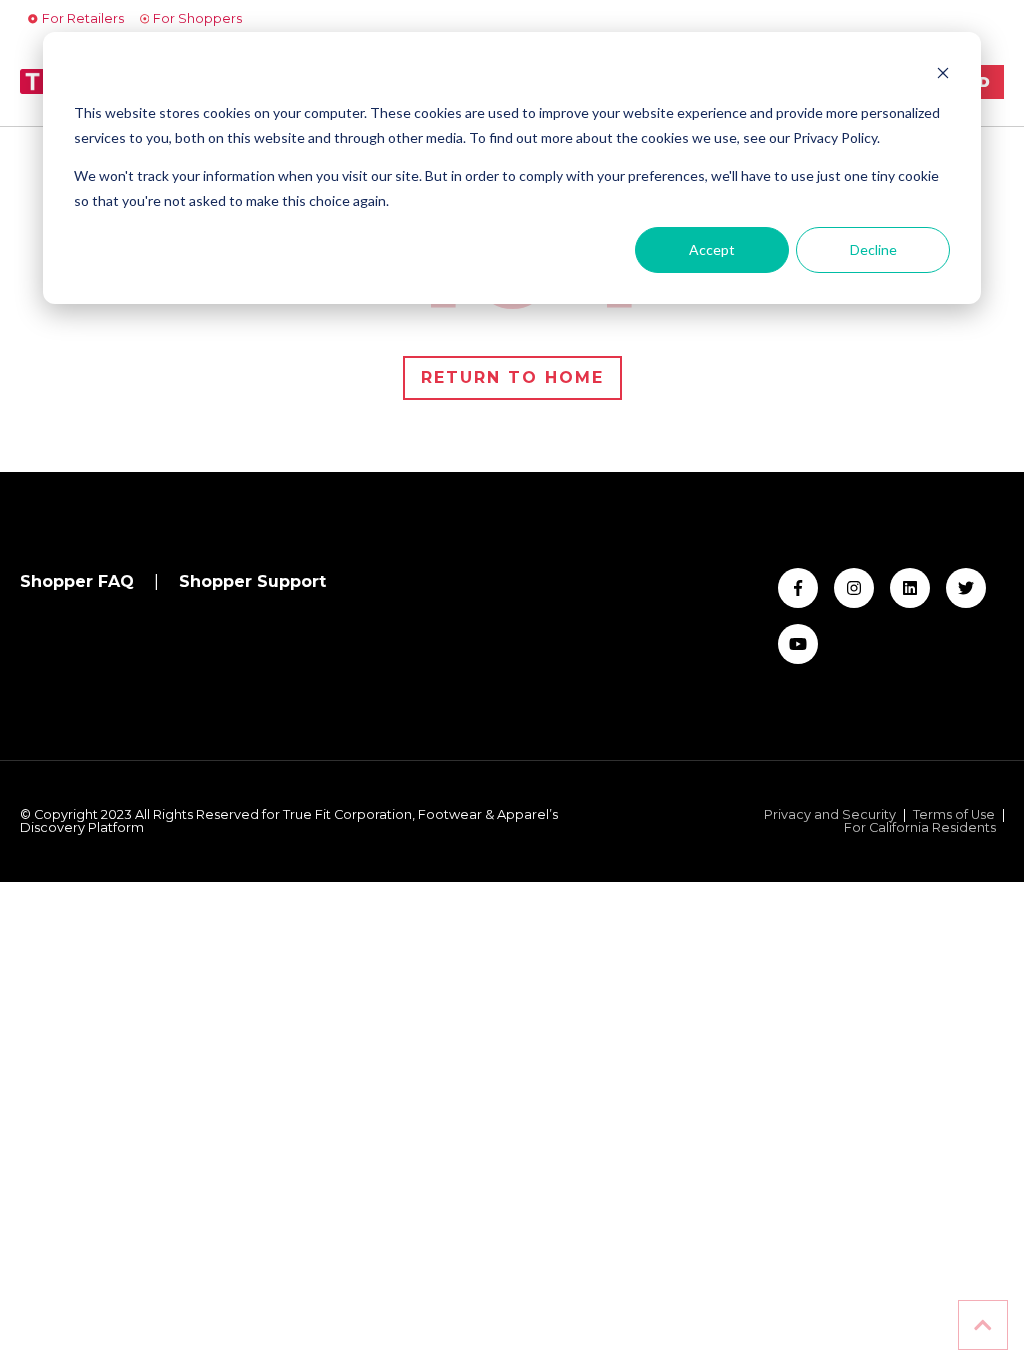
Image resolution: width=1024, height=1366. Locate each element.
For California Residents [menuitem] (920, 828)
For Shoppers (197, 18)
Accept (712, 249)
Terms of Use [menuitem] (954, 815)
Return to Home (512, 377)
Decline (873, 249)
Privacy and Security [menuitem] (830, 815)
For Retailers (83, 18)
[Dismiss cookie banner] (943, 75)
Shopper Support (252, 581)
